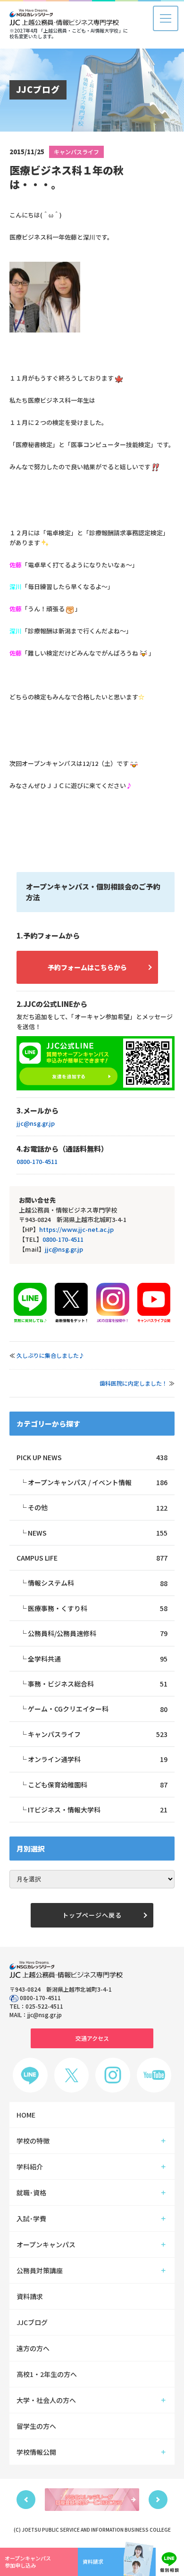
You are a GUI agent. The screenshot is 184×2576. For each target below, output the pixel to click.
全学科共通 (98, 1659)
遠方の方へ (33, 2348)
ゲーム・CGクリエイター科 (98, 1709)
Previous (26, 2500)
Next (158, 2500)
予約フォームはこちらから (87, 967)
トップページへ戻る (92, 1915)
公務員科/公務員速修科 (98, 1633)
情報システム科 (98, 1583)
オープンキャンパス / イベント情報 (98, 1482)
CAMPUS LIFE (92, 1558)
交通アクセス (92, 2038)
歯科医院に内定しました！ (134, 1383)
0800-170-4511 (37, 1161)
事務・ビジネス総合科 (98, 1684)
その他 (98, 1507)
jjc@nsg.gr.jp (36, 1123)
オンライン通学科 (98, 1759)
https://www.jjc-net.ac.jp (76, 1229)
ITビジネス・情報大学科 (98, 1810)
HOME (26, 2115)
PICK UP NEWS (92, 1457)
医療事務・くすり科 (98, 1608)
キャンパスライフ (76, 152)
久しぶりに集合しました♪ (50, 1355)
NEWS (98, 1533)
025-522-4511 (44, 2006)
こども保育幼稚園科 (98, 1785)
